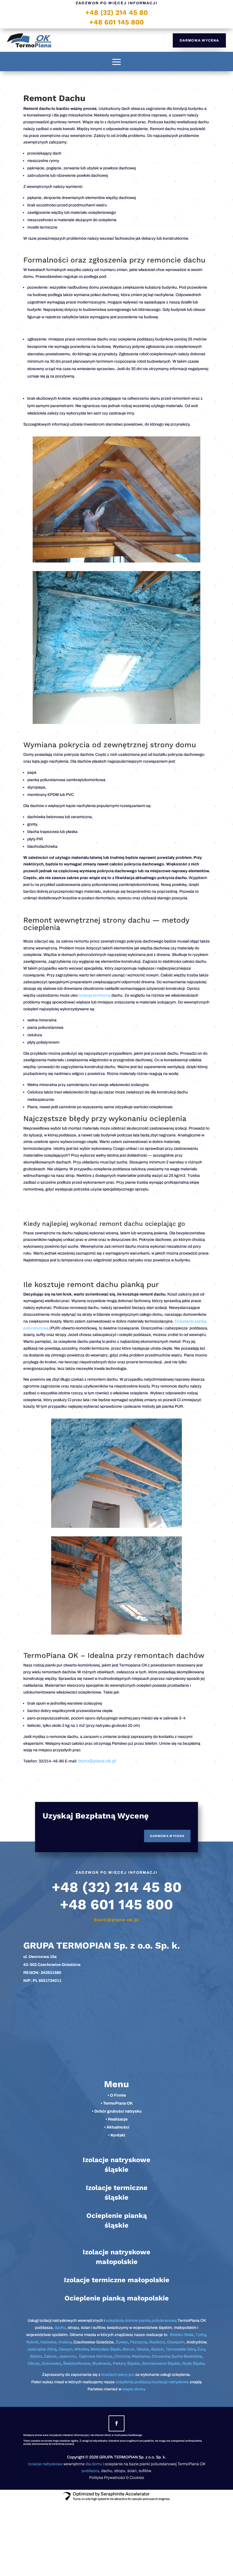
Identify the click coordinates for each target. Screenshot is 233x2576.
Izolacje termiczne (117, 2188)
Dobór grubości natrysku (118, 2111)
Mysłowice (102, 2363)
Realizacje (118, 2119)
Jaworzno (67, 2356)
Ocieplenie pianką (117, 2216)
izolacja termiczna (95, 995)
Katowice (48, 2342)
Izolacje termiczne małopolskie (117, 2280)
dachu (60, 2328)
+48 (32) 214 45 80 (116, 13)
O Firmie (118, 2095)
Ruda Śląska (193, 2363)
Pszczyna (139, 2342)
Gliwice (143, 2349)
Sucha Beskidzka (187, 2356)
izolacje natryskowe (172, 2382)
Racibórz (157, 2342)
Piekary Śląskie (126, 2363)
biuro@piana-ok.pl (97, 1761)
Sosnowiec (51, 2363)
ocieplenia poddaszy (134, 2382)
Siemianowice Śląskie (161, 2363)
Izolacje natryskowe (116, 2160)
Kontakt (118, 2135)
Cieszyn (65, 2349)
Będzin (157, 2349)
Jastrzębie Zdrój (42, 2349)
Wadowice (141, 2356)
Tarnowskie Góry (180, 2349)
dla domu (94, 2464)
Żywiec (122, 2342)
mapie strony (133, 2389)
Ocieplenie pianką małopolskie (117, 2298)
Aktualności (118, 2127)
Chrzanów (161, 2356)
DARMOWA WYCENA (199, 40)
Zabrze (50, 2356)
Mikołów (81, 2349)
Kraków (65, 2342)
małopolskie (117, 2262)
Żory (201, 2349)
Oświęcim (176, 2342)
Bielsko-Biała (182, 2335)
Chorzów (122, 2356)
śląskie (116, 2169)
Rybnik (32, 2342)
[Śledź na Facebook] (116, 2423)
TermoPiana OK (118, 2103)
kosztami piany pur (118, 2375)
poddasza (90, 2471)
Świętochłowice (77, 2363)
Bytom (36, 2356)
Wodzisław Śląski (105, 2349)
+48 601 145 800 (116, 22)
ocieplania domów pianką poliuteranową (141, 2321)
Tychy (201, 2335)
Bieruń (128, 2349)
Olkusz (34, 2363)
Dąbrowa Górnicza (96, 2356)
